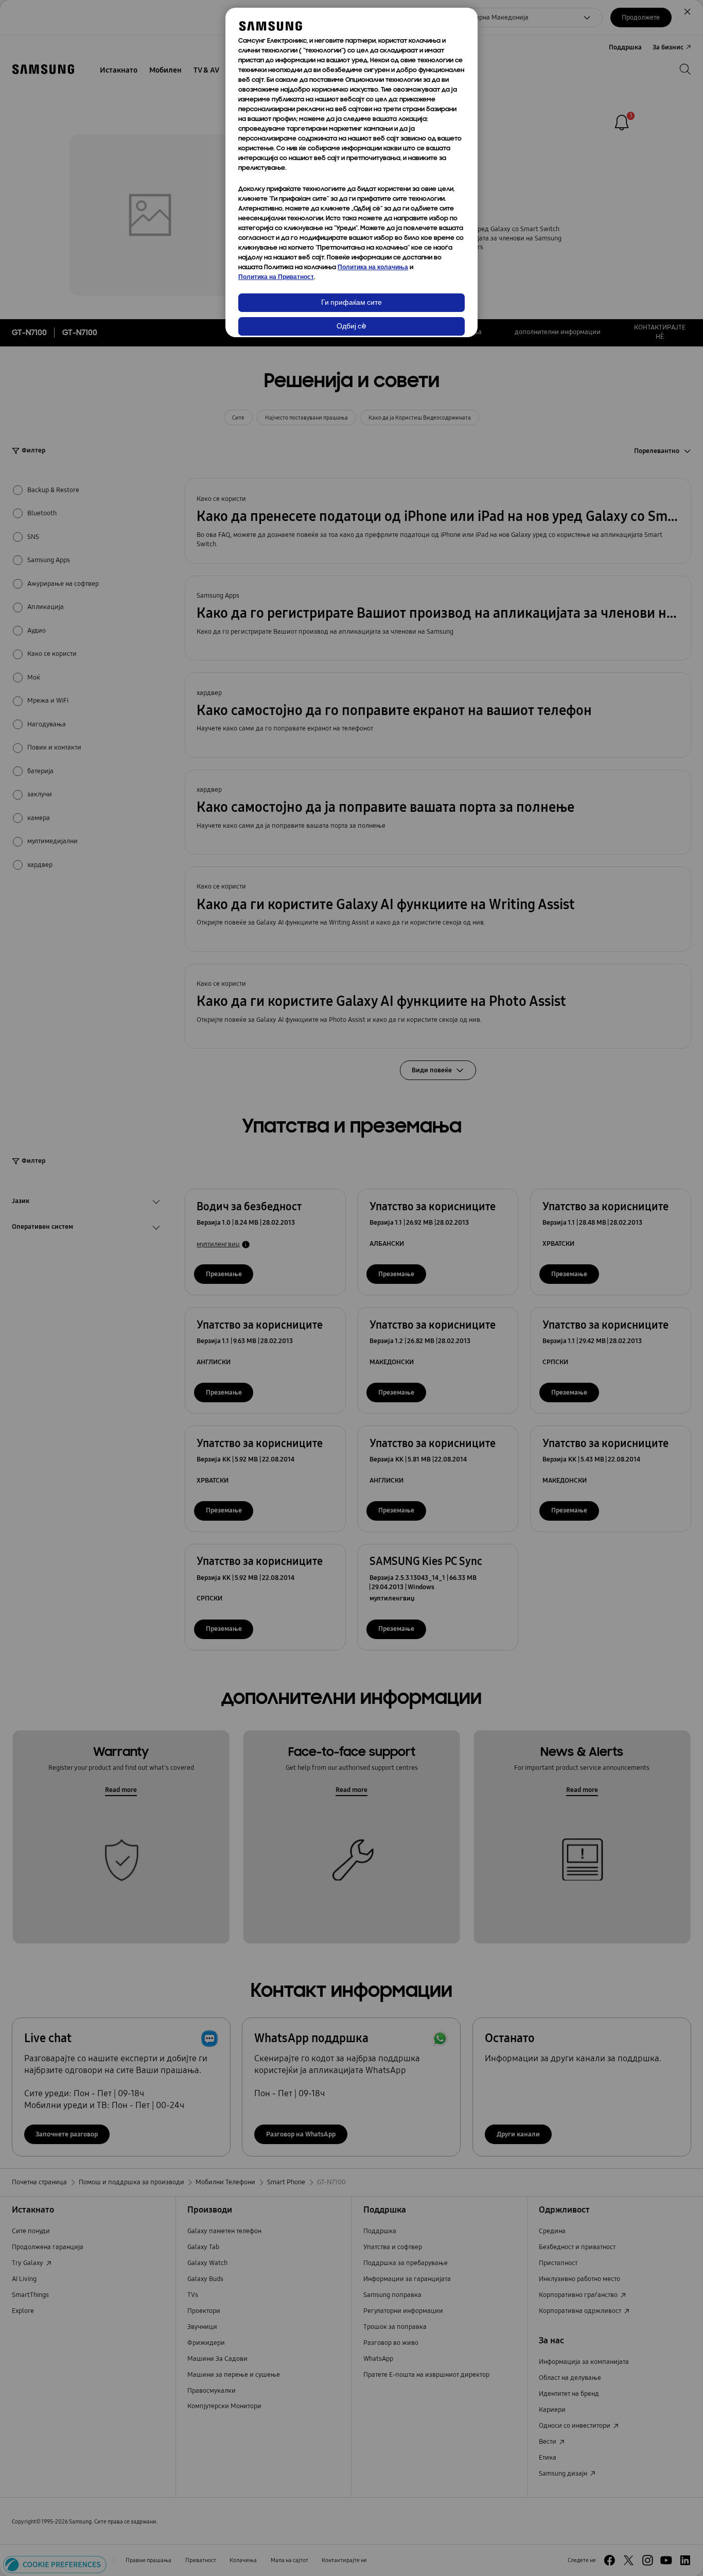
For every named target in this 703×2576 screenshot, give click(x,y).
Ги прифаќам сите (351, 303)
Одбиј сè (351, 327)
